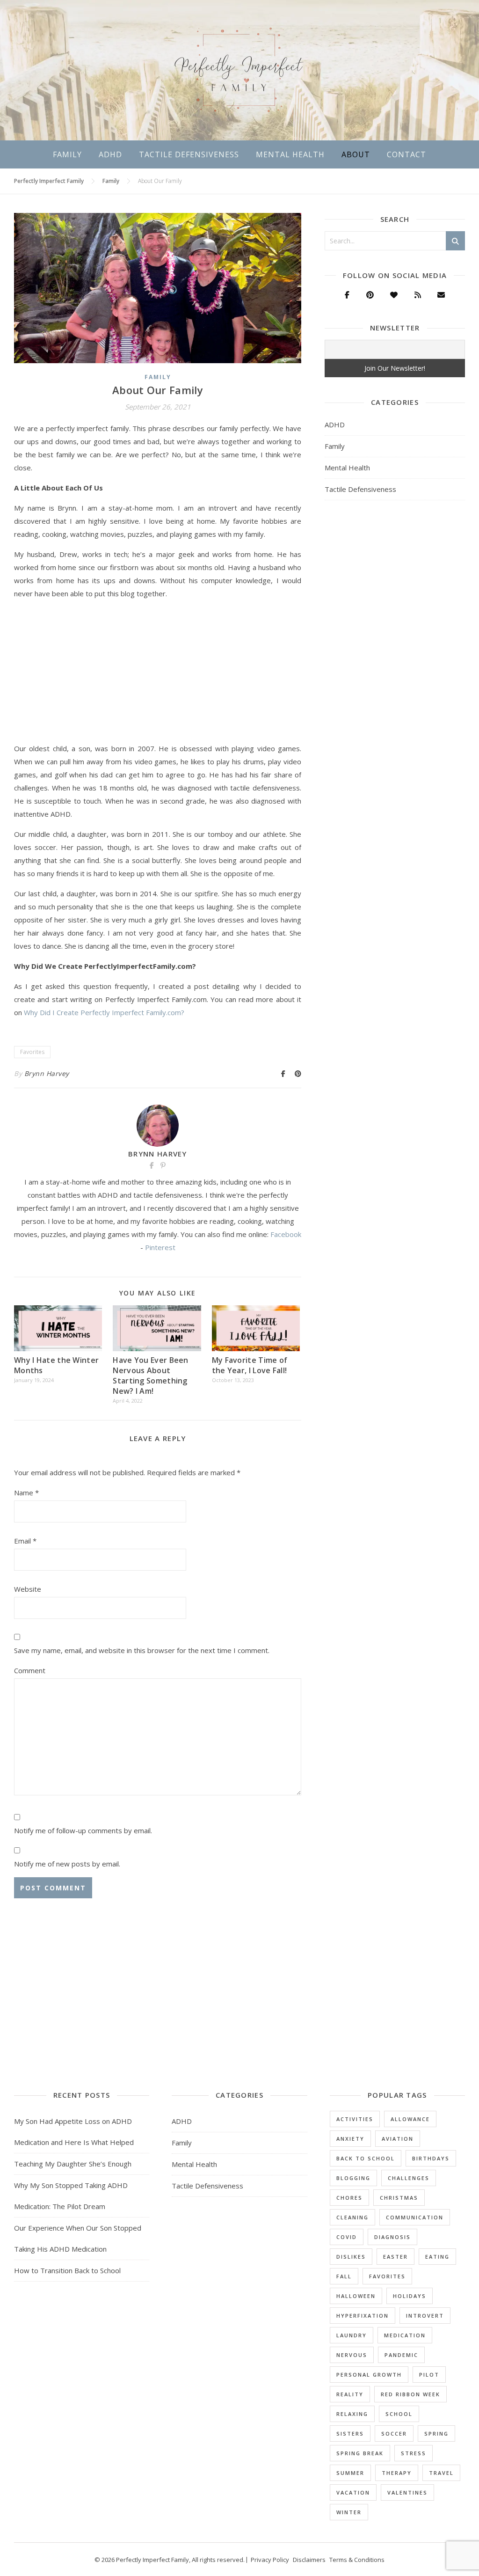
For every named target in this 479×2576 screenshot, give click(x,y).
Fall (344, 2276)
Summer (350, 2473)
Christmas (399, 2198)
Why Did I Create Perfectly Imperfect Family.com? (104, 1012)
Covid (347, 2237)
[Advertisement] (158, 673)
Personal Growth (369, 2375)
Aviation (398, 2139)
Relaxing (352, 2414)
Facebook (286, 1234)
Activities (355, 2119)
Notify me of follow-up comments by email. (83, 1830)
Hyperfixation (363, 2316)
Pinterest (160, 1247)
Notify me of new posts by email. (67, 1864)
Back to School (366, 2158)
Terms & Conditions (357, 2560)
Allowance (410, 2119)
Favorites (32, 1052)
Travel (441, 2473)
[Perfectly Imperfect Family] (239, 70)
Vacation (353, 2492)
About (356, 154)
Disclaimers (309, 2560)
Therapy (397, 2473)
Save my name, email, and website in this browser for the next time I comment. (142, 1650)
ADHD (110, 154)
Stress (414, 2453)
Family (67, 154)
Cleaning (352, 2217)
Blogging (353, 2178)
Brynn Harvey (47, 1073)
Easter (396, 2257)
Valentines (407, 2492)
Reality (350, 2394)
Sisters (350, 2433)
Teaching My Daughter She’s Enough (73, 2164)
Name (26, 1493)
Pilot (429, 2375)
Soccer (394, 2433)
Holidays (410, 2296)
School (399, 2414)
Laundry (352, 2335)
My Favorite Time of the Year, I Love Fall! (250, 1365)
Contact (406, 154)
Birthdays (431, 2158)
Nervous (352, 2355)
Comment (30, 1670)
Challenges (409, 2178)
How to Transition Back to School (67, 2270)
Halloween (356, 2296)
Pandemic (401, 2355)
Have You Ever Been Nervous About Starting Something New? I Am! (150, 1376)
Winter (349, 2512)
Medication (405, 2335)
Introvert (425, 2316)
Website (28, 1589)
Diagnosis (392, 2237)
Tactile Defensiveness (189, 154)
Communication (415, 2217)
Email (25, 1541)
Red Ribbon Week (410, 2394)
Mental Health (290, 154)
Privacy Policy (270, 2560)
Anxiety (350, 2139)
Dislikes (351, 2257)
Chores (349, 2198)
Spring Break (360, 2453)
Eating (437, 2257)
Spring (436, 2433)
